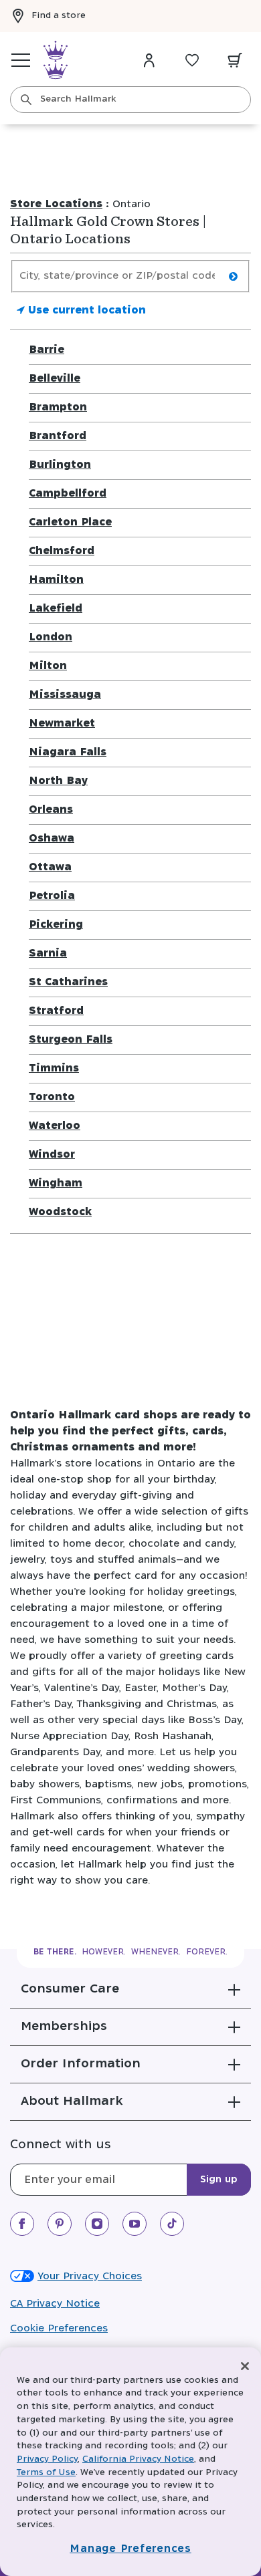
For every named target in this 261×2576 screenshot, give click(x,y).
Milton (48, 666)
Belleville (55, 379)
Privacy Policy (47, 2459)
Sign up (219, 2180)
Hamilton (56, 580)
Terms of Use (46, 2473)
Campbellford (68, 494)
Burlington (60, 465)
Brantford (58, 436)
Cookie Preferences (59, 2328)
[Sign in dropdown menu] (149, 60)
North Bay (58, 781)
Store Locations (56, 204)
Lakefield (56, 609)
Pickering (56, 925)
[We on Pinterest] (60, 2224)
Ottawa (50, 867)
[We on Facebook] (22, 2224)
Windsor (52, 1155)
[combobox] (130, 100)
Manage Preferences (130, 2549)
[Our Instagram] (97, 2224)
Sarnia (48, 953)
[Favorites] (192, 60)
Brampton (58, 407)
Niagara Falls (68, 752)
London (51, 637)
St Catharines (68, 982)
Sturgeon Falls (71, 1040)
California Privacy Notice (138, 2459)
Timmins (54, 1068)
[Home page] (56, 60)
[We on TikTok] (172, 2224)
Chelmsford (62, 551)
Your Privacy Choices (90, 2276)
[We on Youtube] (135, 2224)
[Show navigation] (21, 60)
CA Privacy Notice (55, 2304)
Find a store (59, 16)
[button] (130, 1989)
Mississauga (65, 695)
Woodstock (60, 1212)
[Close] (245, 2366)
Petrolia (52, 896)
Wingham (56, 1183)
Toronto (52, 1097)
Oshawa (52, 839)
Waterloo (55, 1126)
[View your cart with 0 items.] (235, 60)
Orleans (51, 810)
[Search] (26, 100)
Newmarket (62, 724)
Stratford (56, 1011)
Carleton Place (70, 522)
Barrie (47, 350)
